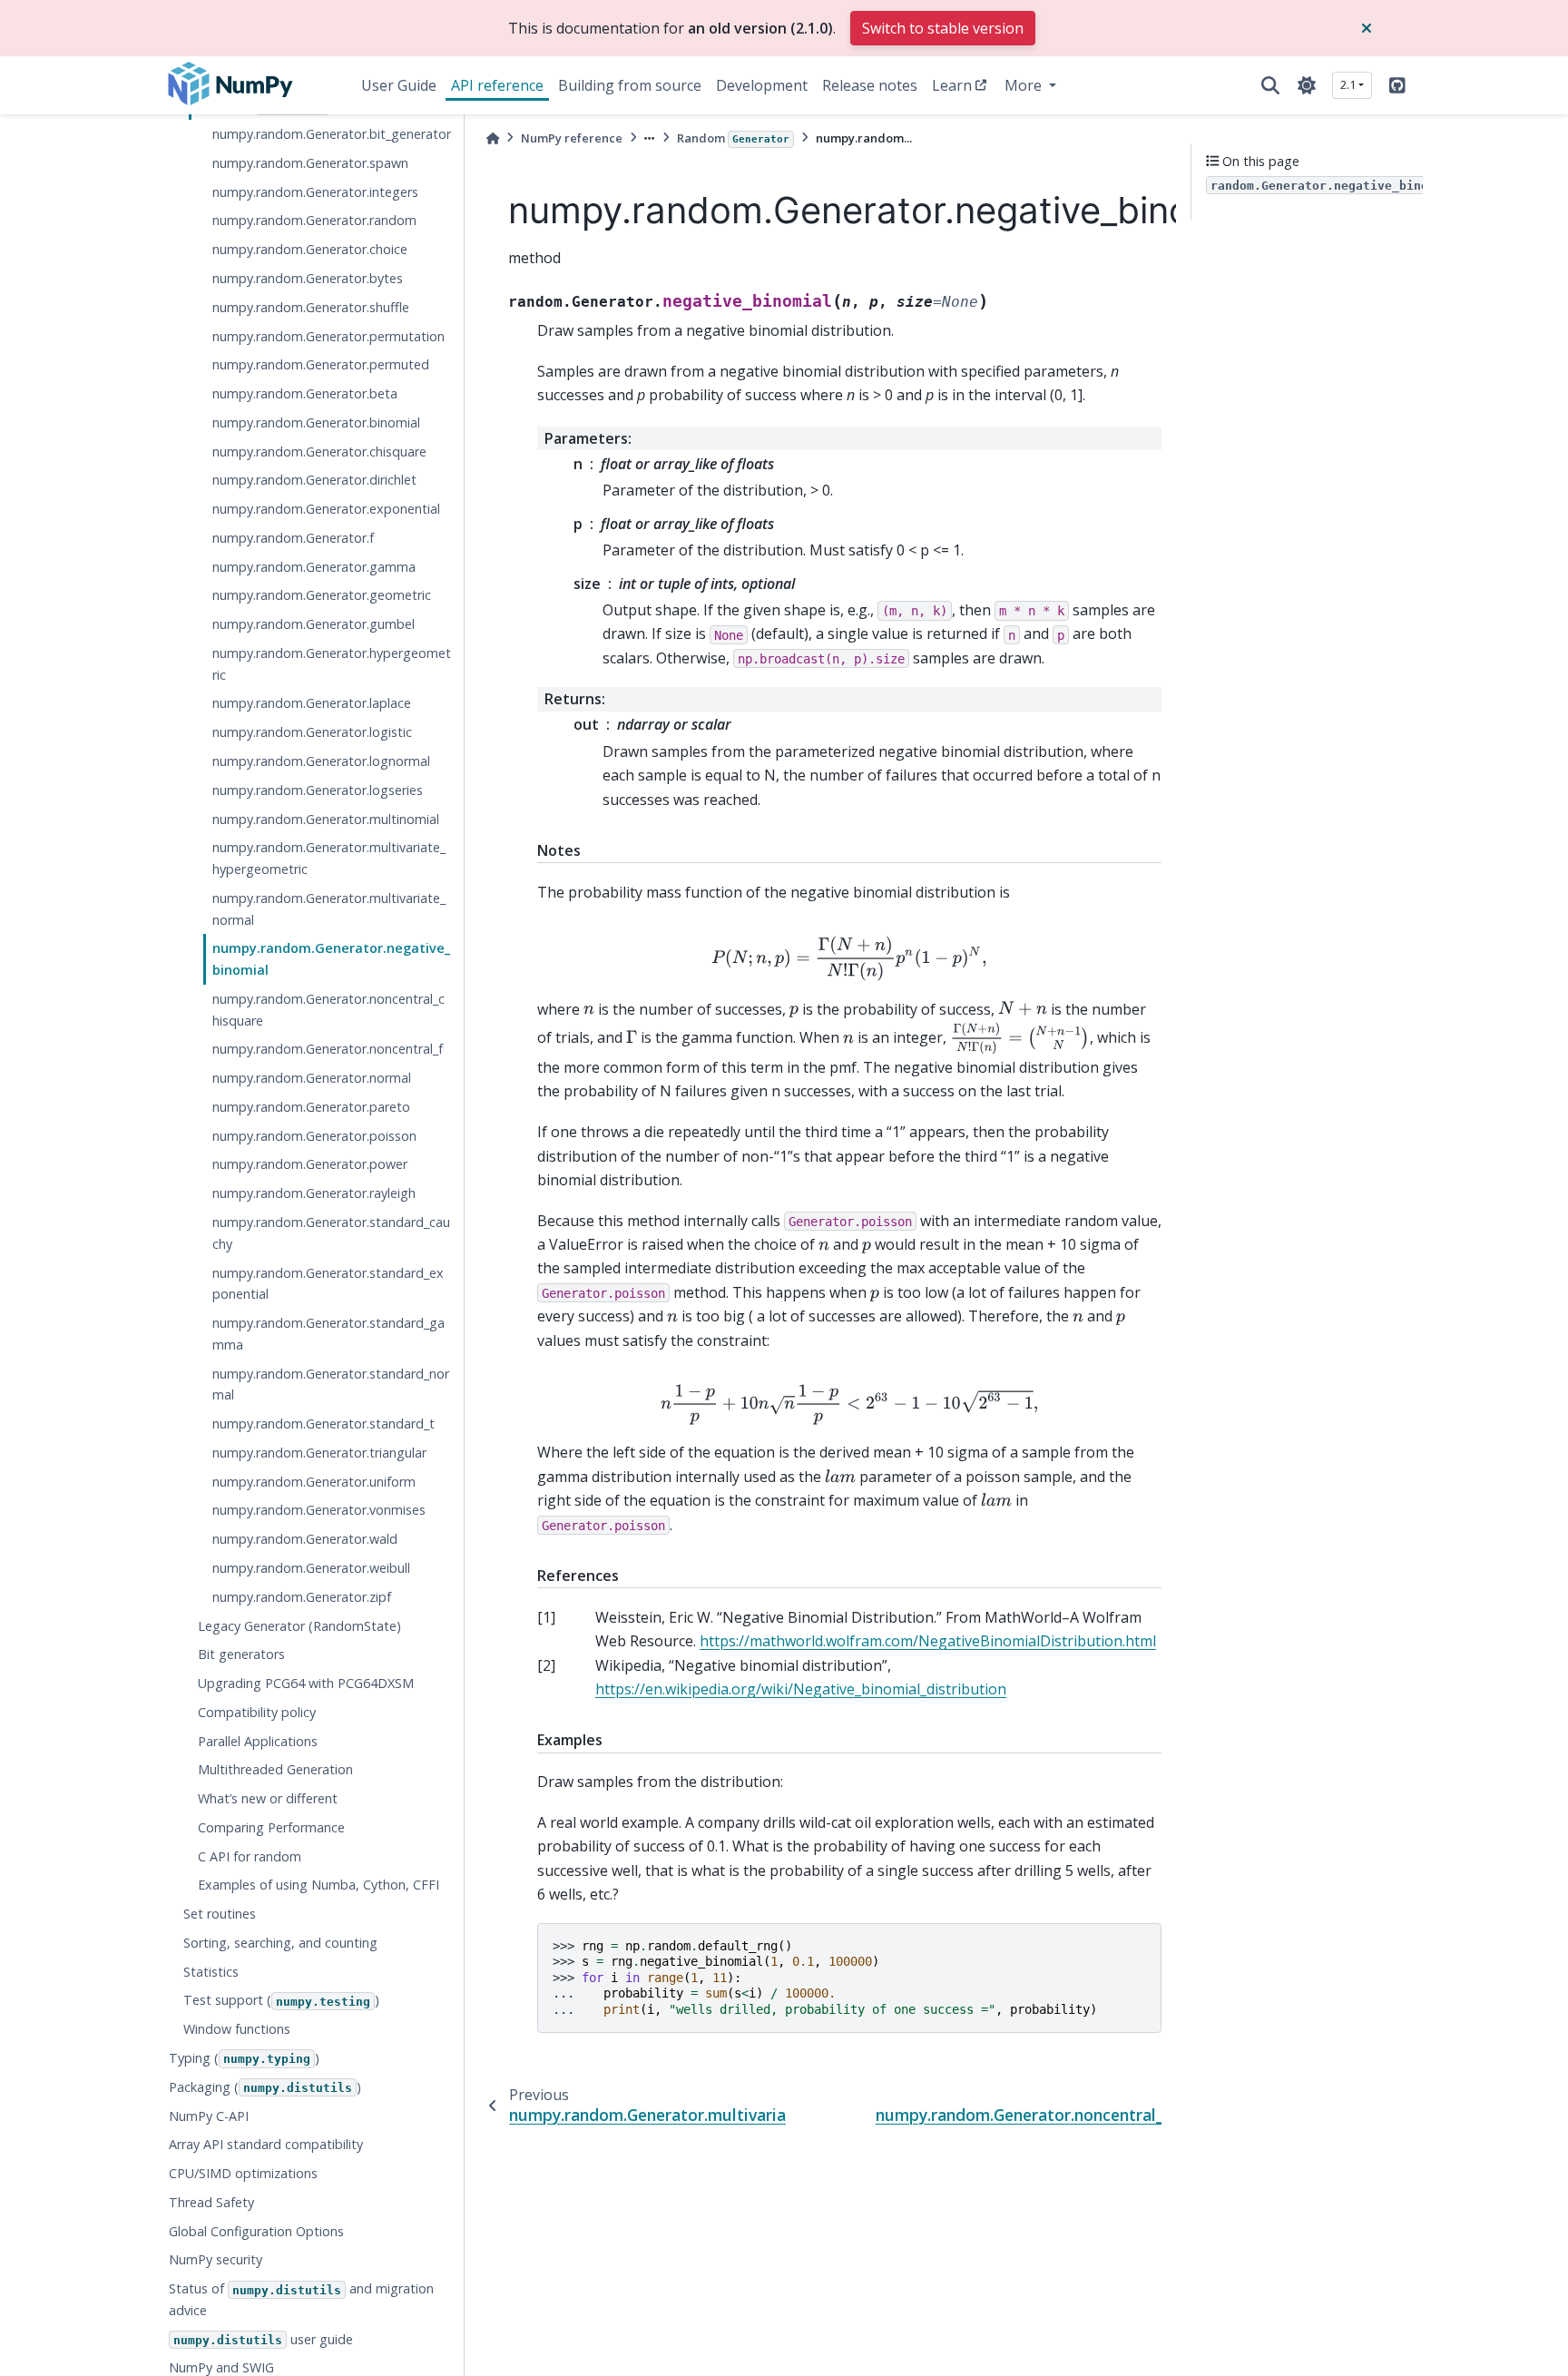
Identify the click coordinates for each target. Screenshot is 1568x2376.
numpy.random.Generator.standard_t (323, 1424)
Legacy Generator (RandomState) (299, 1625)
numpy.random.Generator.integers (315, 192)
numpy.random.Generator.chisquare (319, 452)
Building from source (630, 85)
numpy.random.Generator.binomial (316, 422)
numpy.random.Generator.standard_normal (331, 1384)
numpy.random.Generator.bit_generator (332, 134)
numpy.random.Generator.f (293, 538)
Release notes (870, 85)
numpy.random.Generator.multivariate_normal (329, 909)
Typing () (244, 2058)
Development (762, 85)
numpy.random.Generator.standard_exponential (328, 1284)
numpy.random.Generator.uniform (314, 1482)
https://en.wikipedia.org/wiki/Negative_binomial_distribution (801, 1689)
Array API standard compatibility (266, 2144)
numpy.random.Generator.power (310, 1164)
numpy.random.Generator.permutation (328, 335)
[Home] (493, 138)
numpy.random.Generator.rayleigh (314, 1193)
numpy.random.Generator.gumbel (314, 624)
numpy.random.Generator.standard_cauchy (331, 1233)
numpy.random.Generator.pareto (311, 1107)
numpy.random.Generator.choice (310, 249)
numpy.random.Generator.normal (312, 1078)
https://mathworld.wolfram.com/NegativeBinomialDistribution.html (928, 1641)
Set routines (220, 1914)
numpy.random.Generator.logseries (318, 790)
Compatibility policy (257, 1712)
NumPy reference (572, 138)
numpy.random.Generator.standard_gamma (328, 1334)
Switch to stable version (943, 28)
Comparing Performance (271, 1827)
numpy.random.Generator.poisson (314, 1136)
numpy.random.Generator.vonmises (319, 1510)
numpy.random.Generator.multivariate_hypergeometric (329, 858)
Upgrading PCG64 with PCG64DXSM (306, 1683)
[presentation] (849, 958)
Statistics (211, 1972)
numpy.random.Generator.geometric (322, 595)
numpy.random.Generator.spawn (310, 163)
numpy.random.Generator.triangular (319, 1453)
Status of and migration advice (301, 2299)
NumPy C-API (209, 2115)
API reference (497, 85)
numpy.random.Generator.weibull (311, 1568)
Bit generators (241, 1654)
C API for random (250, 1856)
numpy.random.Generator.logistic (312, 732)
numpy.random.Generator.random (314, 220)
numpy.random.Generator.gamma (314, 567)
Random (733, 138)
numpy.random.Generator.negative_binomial (331, 959)
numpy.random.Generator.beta (305, 393)
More (1025, 85)
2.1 (1348, 84)
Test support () (281, 2000)
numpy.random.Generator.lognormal (321, 761)
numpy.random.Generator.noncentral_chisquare (328, 1010)
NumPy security (216, 2259)
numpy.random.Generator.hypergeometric (332, 664)
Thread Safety (211, 2202)
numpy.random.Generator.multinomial (326, 818)
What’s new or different (268, 1798)
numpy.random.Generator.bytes (308, 278)
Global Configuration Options (256, 2231)
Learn (952, 85)
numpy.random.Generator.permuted (321, 364)
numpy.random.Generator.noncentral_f (328, 1049)
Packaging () (265, 2087)
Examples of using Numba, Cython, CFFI (318, 1885)
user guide (263, 2339)
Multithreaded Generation (275, 1769)
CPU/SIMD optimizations (243, 2173)
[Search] (1270, 85)
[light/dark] (1307, 85)
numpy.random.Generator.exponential (326, 509)
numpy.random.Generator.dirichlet (314, 480)
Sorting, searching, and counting (280, 1943)
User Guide (399, 85)
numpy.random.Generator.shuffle (311, 307)
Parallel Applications (258, 1741)
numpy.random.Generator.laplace (312, 703)
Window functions (237, 2029)
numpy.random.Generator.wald (305, 1539)
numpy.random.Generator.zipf (302, 1597)
